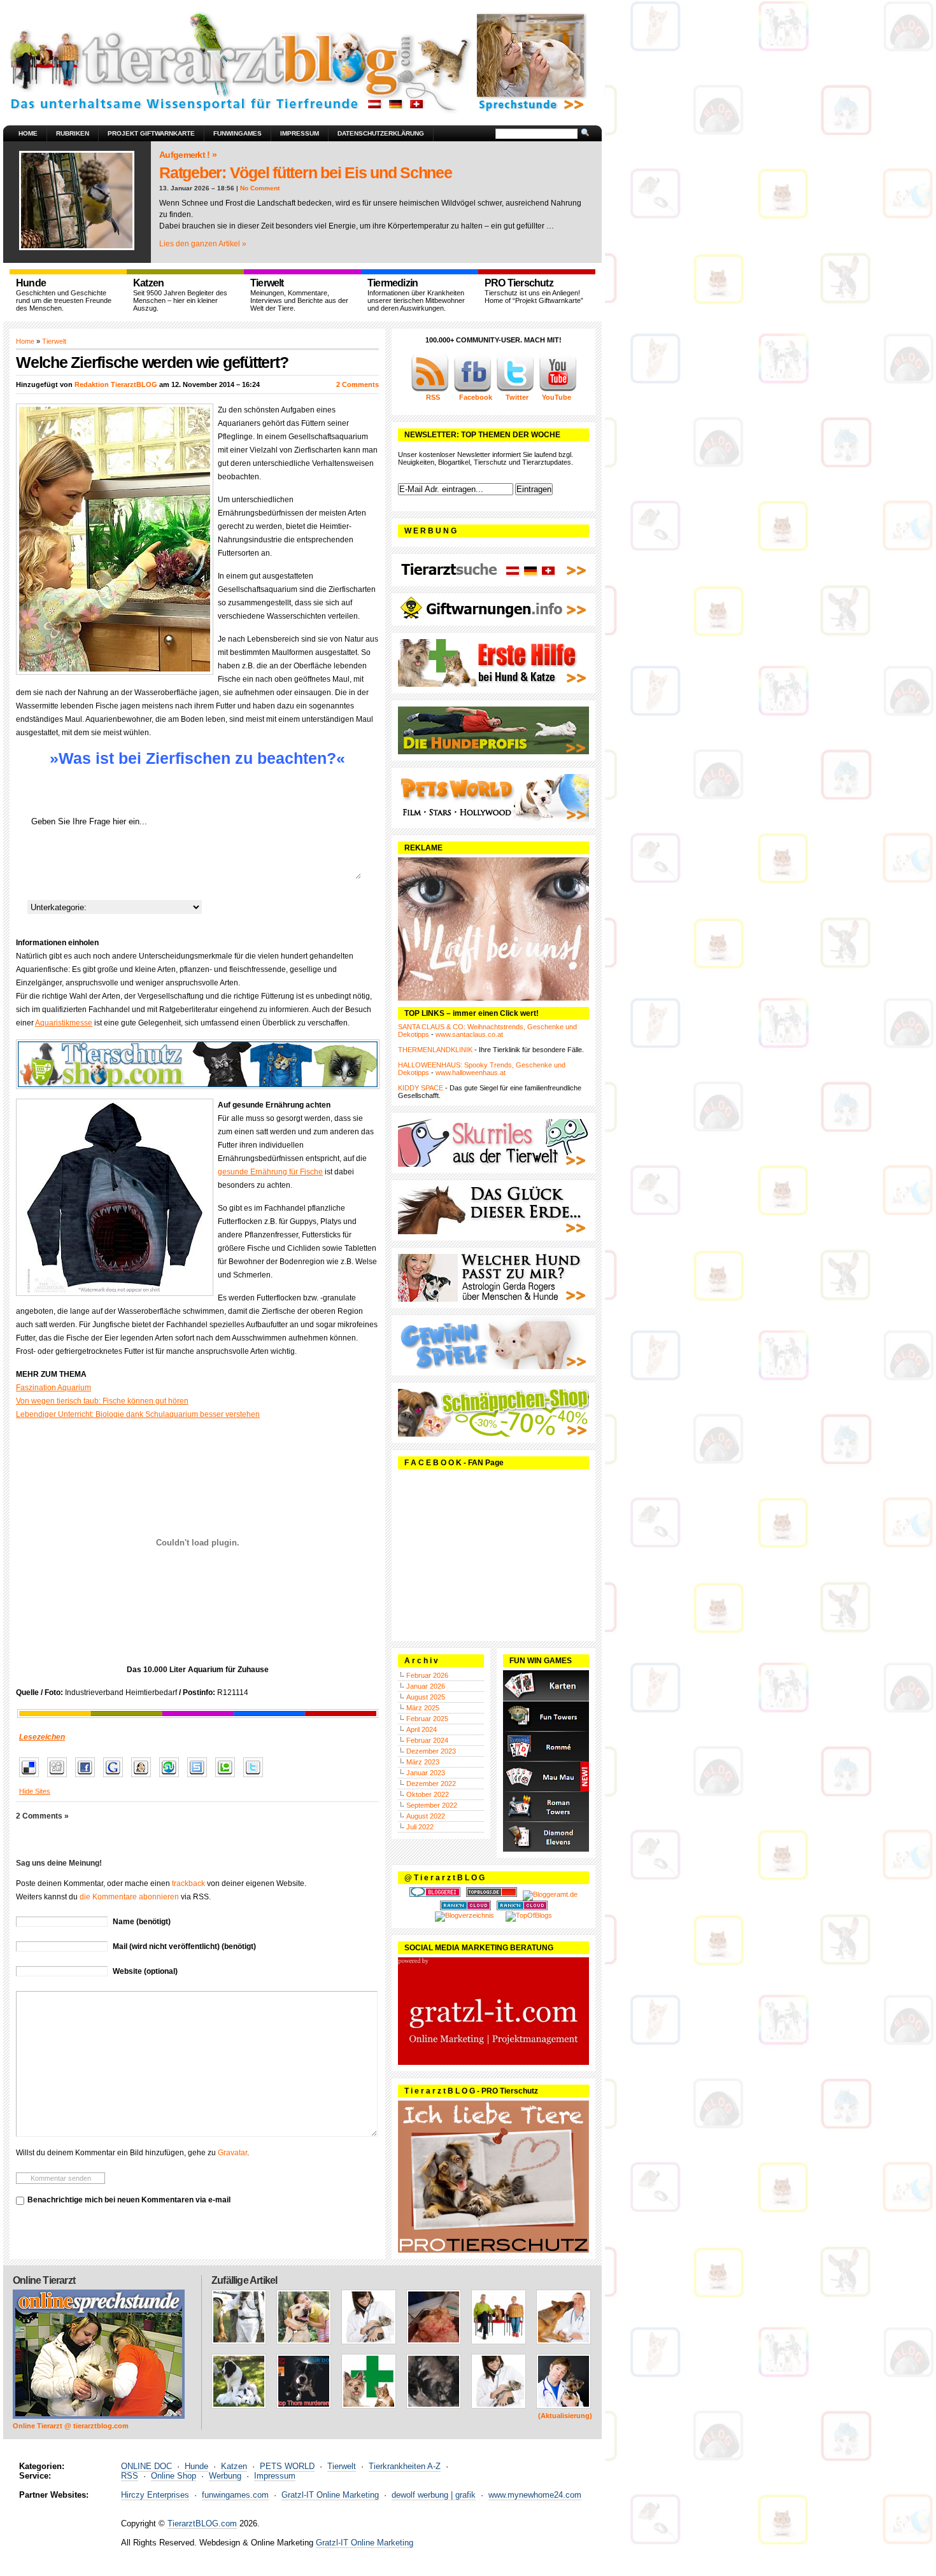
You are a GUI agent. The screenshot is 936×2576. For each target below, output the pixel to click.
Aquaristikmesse (64, 1023)
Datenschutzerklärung (381, 133)
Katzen (234, 2466)
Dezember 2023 (431, 1751)
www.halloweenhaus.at (471, 1073)
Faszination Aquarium (53, 1388)
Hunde (196, 2466)
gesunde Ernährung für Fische (270, 1172)
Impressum (300, 133)
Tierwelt (54, 341)
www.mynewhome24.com (535, 2495)
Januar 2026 (426, 1686)
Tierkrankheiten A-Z (405, 2466)
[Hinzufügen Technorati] (228, 1778)
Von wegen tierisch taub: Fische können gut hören (102, 1401)
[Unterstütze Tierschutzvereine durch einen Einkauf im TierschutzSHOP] (197, 1064)
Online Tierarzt (44, 2280)
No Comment (260, 188)
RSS (130, 2476)
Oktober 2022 (428, 1794)
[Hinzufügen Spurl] (200, 1778)
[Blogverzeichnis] (464, 1915)
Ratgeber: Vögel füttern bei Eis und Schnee (306, 172)
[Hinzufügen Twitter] (256, 1778)
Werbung (225, 2476)
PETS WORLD (287, 2466)
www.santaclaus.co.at (469, 1034)
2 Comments (358, 384)
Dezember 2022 (431, 1784)
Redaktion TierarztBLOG (116, 384)
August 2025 (426, 1697)
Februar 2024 (427, 1740)
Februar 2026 (427, 1675)
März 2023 (423, 1762)
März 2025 (423, 1708)
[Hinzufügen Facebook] (88, 1778)
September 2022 (432, 1805)
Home (28, 133)
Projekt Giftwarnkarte (151, 133)
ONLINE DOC (146, 2466)
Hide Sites (35, 1791)
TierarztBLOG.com (202, 2523)
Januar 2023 (426, 1773)
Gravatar (232, 2153)
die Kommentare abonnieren (129, 1897)
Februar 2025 (427, 1719)
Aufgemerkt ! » (188, 155)
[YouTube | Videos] (558, 390)
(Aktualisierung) (565, 2416)
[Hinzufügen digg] (60, 1778)
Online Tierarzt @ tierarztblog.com (71, 2426)
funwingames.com (235, 2495)
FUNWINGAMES (238, 133)
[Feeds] (430, 390)
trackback (188, 1883)
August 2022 (426, 1816)
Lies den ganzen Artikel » (203, 244)
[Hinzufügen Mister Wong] (144, 1778)
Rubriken (73, 133)
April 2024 (422, 1729)
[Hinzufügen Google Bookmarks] (116, 1778)
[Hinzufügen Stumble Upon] (172, 1778)
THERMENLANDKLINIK (435, 1050)
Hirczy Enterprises (155, 2495)
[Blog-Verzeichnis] (435, 1894)
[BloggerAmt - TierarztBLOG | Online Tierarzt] (550, 1894)
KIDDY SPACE (421, 1088)
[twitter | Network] (515, 390)
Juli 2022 (420, 1827)
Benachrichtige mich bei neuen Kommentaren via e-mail (129, 2200)
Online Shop (174, 2476)
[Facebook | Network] (472, 390)
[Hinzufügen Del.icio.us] (32, 1778)
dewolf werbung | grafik (434, 2495)
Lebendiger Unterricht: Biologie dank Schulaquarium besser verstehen (138, 1414)
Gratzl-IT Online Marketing (330, 2495)
